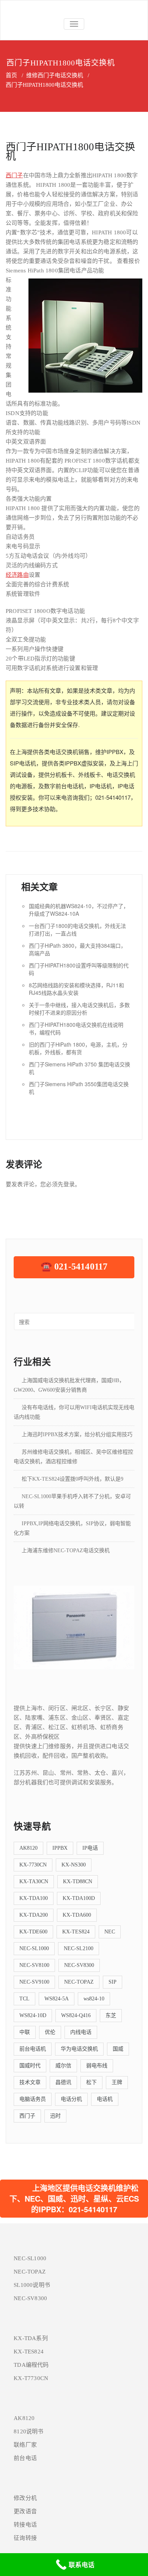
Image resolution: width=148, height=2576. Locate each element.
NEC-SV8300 (79, 1965)
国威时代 (30, 2066)
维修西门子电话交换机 (55, 75)
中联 (25, 2032)
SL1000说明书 (32, 2285)
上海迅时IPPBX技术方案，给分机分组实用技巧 (77, 1434)
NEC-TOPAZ (79, 1982)
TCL (24, 1999)
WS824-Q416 (76, 2015)
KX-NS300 (74, 1865)
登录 (69, 1184)
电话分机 (71, 2099)
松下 (91, 2082)
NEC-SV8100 (34, 1965)
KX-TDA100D (79, 1898)
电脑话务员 (33, 2099)
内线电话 (81, 2032)
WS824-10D (33, 2015)
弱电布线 (97, 2066)
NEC (110, 1932)
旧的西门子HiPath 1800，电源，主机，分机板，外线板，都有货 (78, 1048)
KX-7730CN (33, 1865)
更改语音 (25, 2511)
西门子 (14, 175)
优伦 (50, 2032)
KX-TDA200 (34, 1915)
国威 (118, 2049)
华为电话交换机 (79, 2049)
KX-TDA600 (77, 1915)
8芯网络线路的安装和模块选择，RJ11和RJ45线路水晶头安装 (76, 989)
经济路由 (17, 575)
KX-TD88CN (78, 1881)
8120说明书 (28, 2431)
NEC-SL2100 (79, 1948)
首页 (11, 75)
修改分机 (25, 2498)
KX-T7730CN (31, 2378)
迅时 (55, 2116)
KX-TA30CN (34, 1881)
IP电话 (90, 1848)
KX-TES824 (76, 1932)
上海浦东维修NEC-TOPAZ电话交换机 (66, 1551)
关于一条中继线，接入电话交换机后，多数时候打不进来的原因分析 (79, 1009)
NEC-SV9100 (34, 1982)
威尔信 (63, 2066)
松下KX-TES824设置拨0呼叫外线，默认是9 (72, 1479)
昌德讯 (63, 2082)
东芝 (111, 2015)
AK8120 (28, 1848)
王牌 (117, 2082)
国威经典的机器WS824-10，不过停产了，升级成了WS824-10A (79, 910)
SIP (113, 1982)
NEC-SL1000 (34, 1948)
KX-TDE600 (33, 1932)
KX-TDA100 (34, 1898)
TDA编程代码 (31, 2365)
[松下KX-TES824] (74, 1627)
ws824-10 (94, 1999)
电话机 (105, 2099)
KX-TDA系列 (31, 2338)
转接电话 (25, 2525)
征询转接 (25, 2538)
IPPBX (60, 1848)
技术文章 (30, 2082)
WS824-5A (57, 1999)
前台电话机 (33, 2049)
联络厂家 (25, 2445)
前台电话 (25, 2458)
